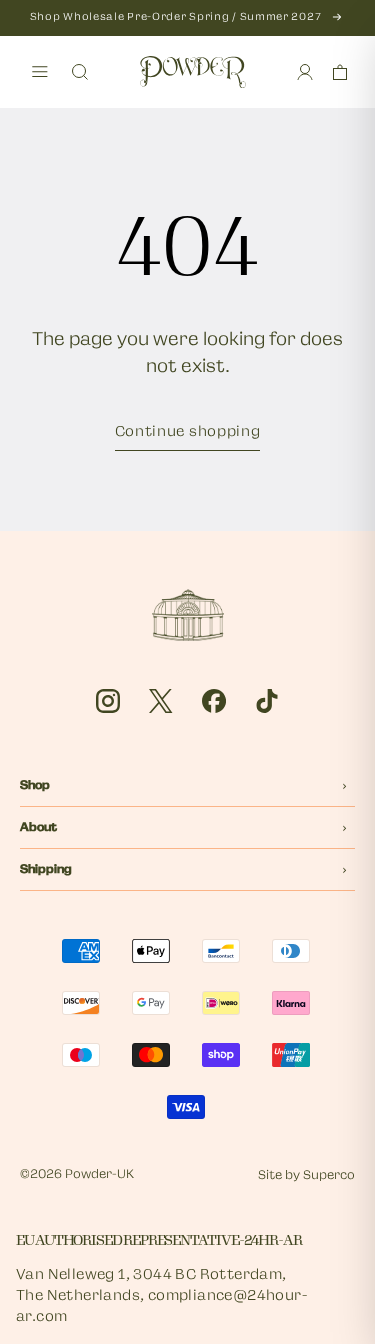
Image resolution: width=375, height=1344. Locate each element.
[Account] (305, 72)
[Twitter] (161, 701)
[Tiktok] (267, 701)
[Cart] (340, 72)
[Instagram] (108, 701)
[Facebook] (214, 701)
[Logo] (193, 72)
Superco (329, 1176)
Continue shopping (188, 432)
